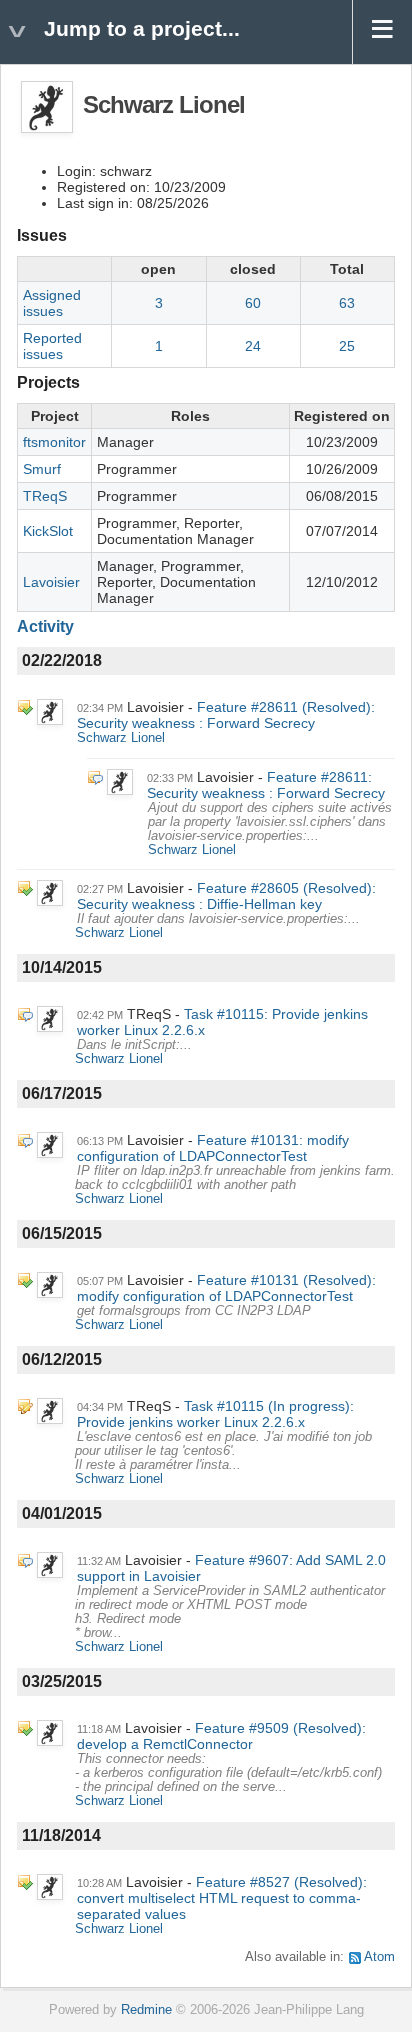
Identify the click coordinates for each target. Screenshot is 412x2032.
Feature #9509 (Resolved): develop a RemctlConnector (221, 1736)
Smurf (42, 469)
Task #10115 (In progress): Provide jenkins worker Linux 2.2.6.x (215, 1414)
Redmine (146, 2010)
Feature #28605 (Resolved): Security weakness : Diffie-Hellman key (226, 896)
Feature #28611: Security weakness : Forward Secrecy (266, 785)
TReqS (45, 496)
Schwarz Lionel (121, 738)
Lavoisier (51, 582)
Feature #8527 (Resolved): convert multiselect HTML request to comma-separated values (222, 1898)
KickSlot (48, 531)
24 (253, 346)
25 (347, 346)
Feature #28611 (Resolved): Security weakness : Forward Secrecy (226, 715)
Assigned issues (52, 303)
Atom (379, 1957)
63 (347, 303)
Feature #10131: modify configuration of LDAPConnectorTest (213, 1148)
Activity (45, 626)
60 (253, 303)
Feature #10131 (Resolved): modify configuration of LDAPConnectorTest (226, 1288)
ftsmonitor (54, 442)
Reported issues (52, 346)
